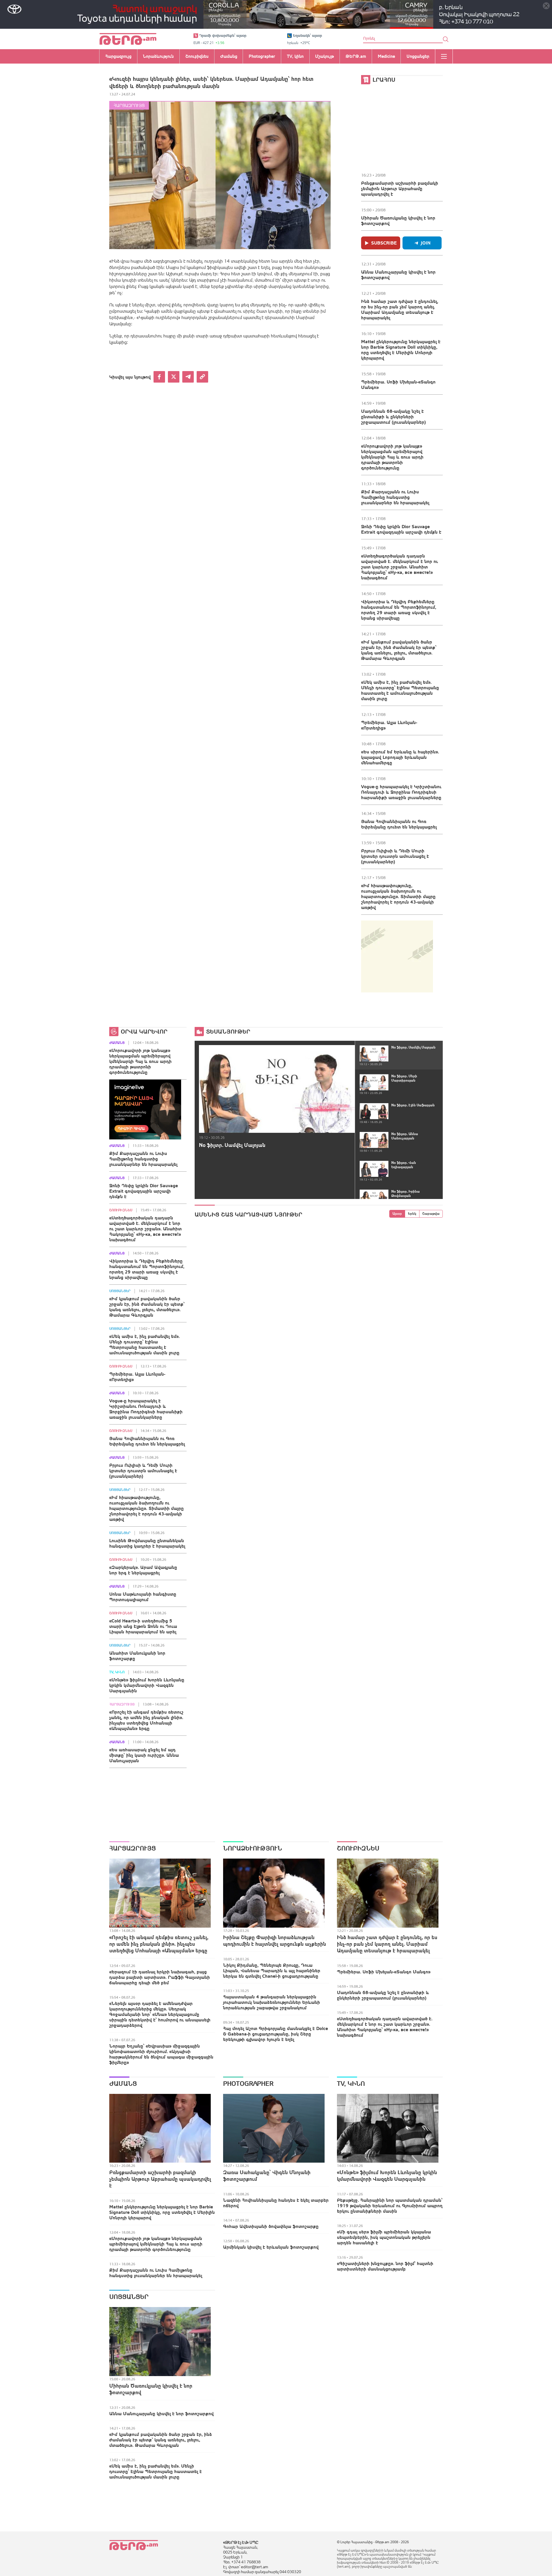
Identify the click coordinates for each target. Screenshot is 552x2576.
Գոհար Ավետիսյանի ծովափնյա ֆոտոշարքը (271, 2226)
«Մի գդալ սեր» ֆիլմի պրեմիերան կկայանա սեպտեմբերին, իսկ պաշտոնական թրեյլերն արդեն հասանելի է (384, 2237)
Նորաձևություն (253, 1848)
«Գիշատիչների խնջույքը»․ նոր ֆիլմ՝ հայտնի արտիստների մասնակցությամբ (385, 2266)
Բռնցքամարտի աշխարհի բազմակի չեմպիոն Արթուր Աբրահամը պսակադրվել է (400, 188)
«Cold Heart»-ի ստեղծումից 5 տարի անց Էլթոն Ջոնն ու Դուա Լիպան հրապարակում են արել (143, 1626)
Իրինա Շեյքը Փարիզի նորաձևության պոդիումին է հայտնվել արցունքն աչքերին (275, 1941)
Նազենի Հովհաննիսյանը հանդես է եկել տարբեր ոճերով (276, 2203)
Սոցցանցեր (120, 1291)
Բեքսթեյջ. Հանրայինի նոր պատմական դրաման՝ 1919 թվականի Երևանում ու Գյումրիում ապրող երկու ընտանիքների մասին (390, 2205)
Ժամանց (117, 1043)
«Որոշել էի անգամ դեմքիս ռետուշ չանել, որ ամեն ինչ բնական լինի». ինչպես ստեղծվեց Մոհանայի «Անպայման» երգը (146, 1720)
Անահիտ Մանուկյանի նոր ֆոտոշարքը (137, 1656)
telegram (188, 377)
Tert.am (128, 39)
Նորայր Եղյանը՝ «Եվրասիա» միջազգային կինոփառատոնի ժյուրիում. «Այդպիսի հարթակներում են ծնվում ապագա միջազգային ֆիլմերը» (161, 2054)
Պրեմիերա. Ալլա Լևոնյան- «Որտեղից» (389, 725)
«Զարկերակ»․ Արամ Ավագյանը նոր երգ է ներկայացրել (143, 1570)
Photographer (248, 2084)
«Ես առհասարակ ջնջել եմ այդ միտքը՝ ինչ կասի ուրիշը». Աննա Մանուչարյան (144, 1755)
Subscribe (384, 243)
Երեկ (412, 1214)
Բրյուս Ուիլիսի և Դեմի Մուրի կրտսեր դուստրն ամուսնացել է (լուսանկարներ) (395, 856)
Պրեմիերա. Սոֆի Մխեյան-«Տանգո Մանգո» (398, 384)
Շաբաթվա (431, 1214)
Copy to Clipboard (202, 377)
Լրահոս (384, 80)
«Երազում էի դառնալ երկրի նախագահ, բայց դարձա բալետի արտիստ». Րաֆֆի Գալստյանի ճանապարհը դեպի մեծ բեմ (160, 1977)
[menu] (444, 56)
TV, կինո (117, 1672)
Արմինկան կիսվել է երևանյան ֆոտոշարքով (271, 2247)
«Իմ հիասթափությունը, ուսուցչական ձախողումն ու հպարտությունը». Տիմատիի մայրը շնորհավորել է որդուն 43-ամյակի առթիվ (398, 896)
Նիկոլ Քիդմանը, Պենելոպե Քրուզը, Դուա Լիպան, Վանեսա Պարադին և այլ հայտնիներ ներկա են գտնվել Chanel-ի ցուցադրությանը (272, 1970)
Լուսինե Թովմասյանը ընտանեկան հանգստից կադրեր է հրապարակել (147, 1543)
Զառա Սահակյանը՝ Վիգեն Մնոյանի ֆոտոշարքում (267, 2176)
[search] (446, 39)
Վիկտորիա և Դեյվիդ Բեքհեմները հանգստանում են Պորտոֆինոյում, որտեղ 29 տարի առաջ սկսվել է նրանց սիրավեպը (399, 610)
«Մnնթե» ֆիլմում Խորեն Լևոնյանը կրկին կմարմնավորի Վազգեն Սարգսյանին (147, 1685)
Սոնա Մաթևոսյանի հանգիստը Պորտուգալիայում (143, 1597)
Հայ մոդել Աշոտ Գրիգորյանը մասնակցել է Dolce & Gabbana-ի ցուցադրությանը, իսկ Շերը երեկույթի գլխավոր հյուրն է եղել (276, 2034)
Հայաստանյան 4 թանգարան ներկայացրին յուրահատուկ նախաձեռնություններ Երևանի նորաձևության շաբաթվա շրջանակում (272, 2002)
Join (426, 243)
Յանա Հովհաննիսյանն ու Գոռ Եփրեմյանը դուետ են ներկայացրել (399, 824)
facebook (159, 377)
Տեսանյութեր (228, 1031)
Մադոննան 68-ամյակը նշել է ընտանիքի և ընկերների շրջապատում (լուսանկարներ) (393, 417)
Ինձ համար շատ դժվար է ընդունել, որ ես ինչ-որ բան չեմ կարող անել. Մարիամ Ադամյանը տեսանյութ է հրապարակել (400, 309)
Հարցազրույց (129, 105)
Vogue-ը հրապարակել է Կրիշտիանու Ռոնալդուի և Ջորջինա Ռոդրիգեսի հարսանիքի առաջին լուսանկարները (401, 792)
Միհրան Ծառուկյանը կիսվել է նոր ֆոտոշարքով (398, 220)
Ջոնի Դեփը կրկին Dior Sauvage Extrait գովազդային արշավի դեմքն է (401, 529)
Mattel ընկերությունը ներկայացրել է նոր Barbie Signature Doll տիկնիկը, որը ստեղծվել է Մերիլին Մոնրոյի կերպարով (401, 350)
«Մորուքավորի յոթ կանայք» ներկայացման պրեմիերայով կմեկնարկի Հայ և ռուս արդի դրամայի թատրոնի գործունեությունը (392, 457)
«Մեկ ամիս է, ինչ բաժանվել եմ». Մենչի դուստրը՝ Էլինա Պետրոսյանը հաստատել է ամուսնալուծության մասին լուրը (400, 690)
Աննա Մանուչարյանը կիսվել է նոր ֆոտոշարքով (398, 275)
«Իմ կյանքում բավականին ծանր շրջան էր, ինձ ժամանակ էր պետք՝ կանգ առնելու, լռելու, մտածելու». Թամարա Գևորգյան (399, 650)
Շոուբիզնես (121, 1210)
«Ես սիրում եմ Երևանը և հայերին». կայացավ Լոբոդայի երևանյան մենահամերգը (400, 757)
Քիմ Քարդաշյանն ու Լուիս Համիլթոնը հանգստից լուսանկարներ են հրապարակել (395, 497)
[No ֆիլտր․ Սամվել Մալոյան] (277, 1089)
